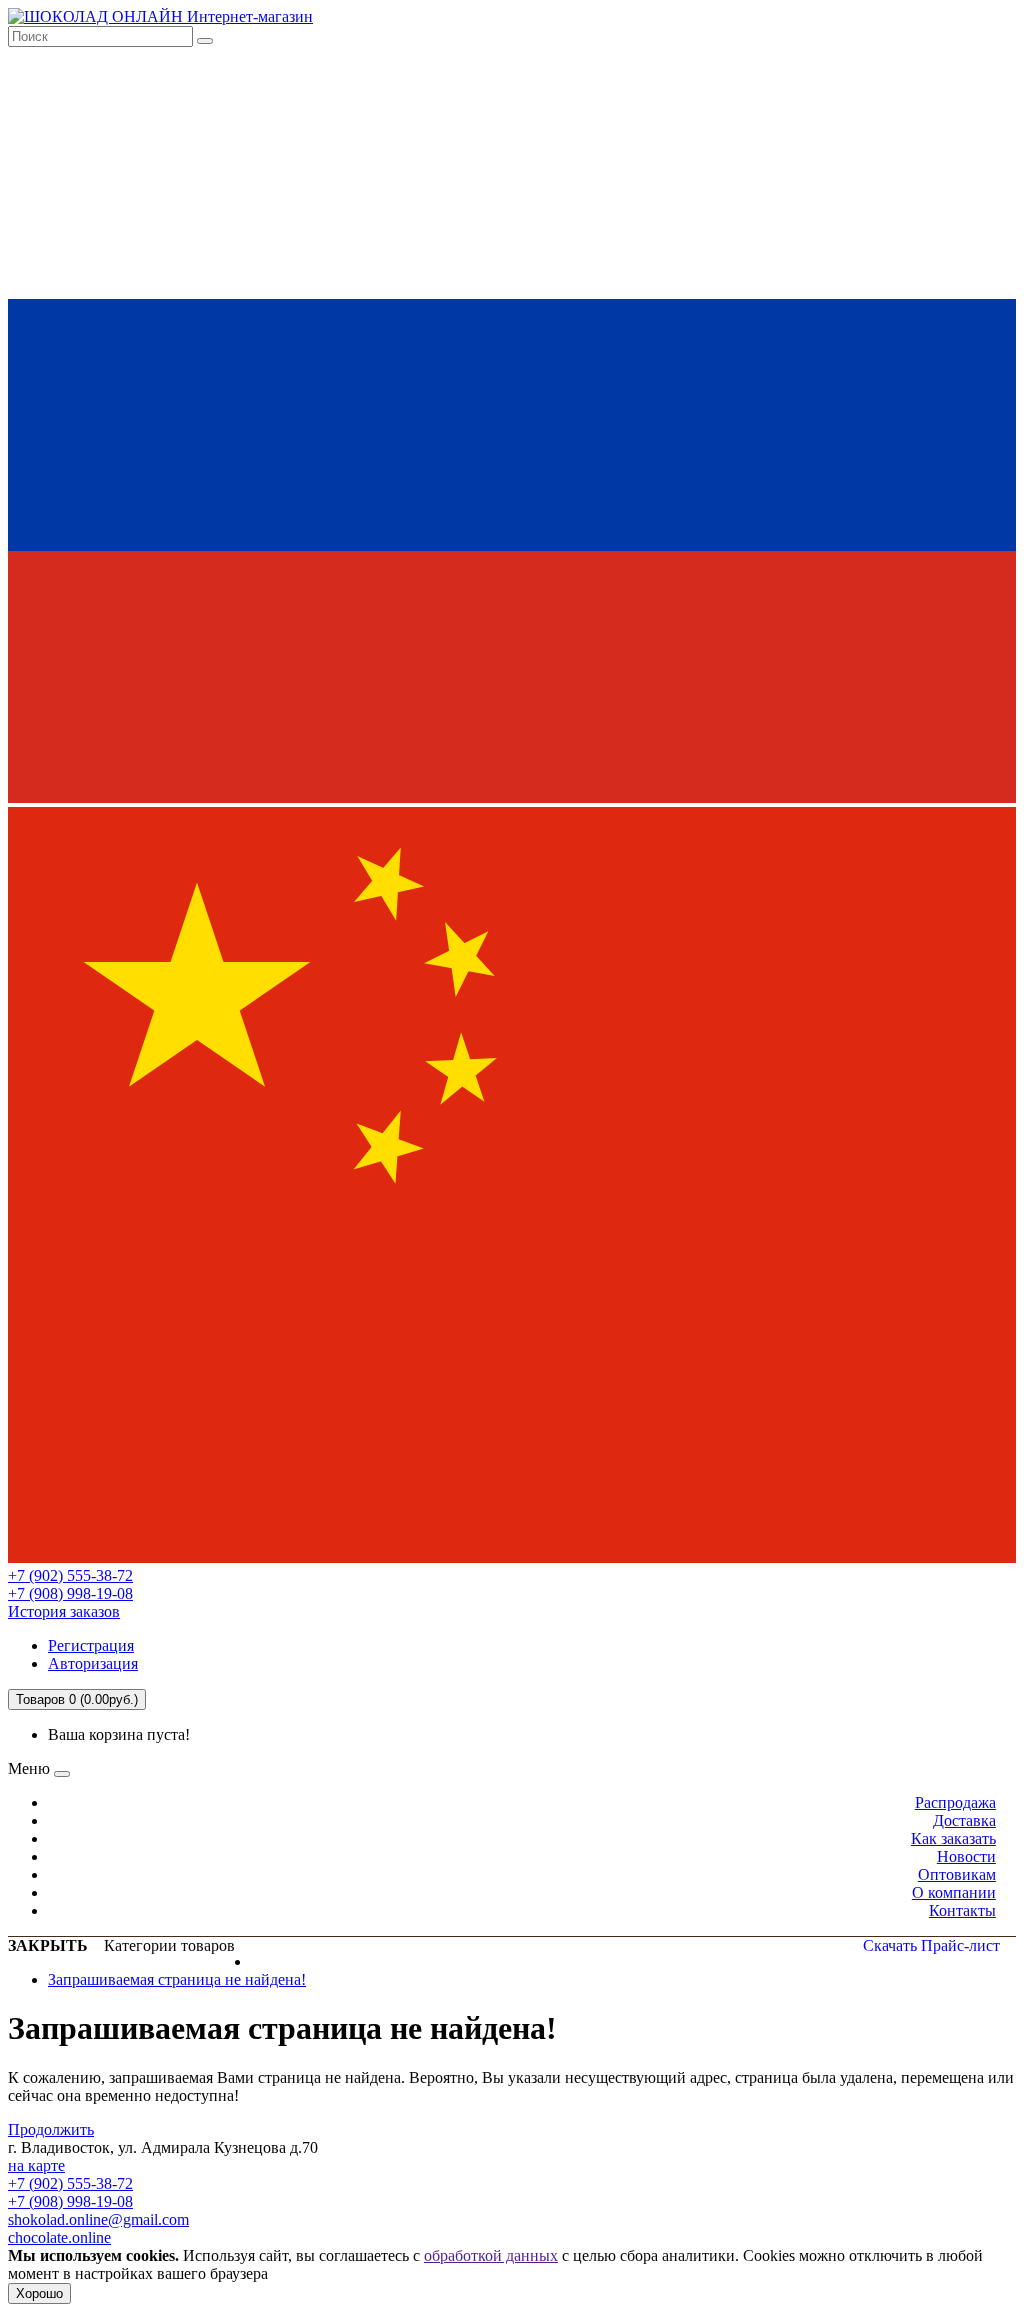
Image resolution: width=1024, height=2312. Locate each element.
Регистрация (91, 1645)
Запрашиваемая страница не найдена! (177, 1979)
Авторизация (93, 1663)
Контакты (962, 1910)
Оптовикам (957, 1874)
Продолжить (51, 2129)
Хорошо (39, 2293)
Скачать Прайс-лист (931, 1945)
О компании (954, 1892)
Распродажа (955, 1802)
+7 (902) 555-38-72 (70, 1575)
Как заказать (953, 1838)
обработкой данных (491, 2255)
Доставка (964, 1820)
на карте (36, 2165)
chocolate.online (59, 2237)
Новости (966, 1856)
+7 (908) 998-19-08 (70, 1593)
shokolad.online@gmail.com (98, 2219)
